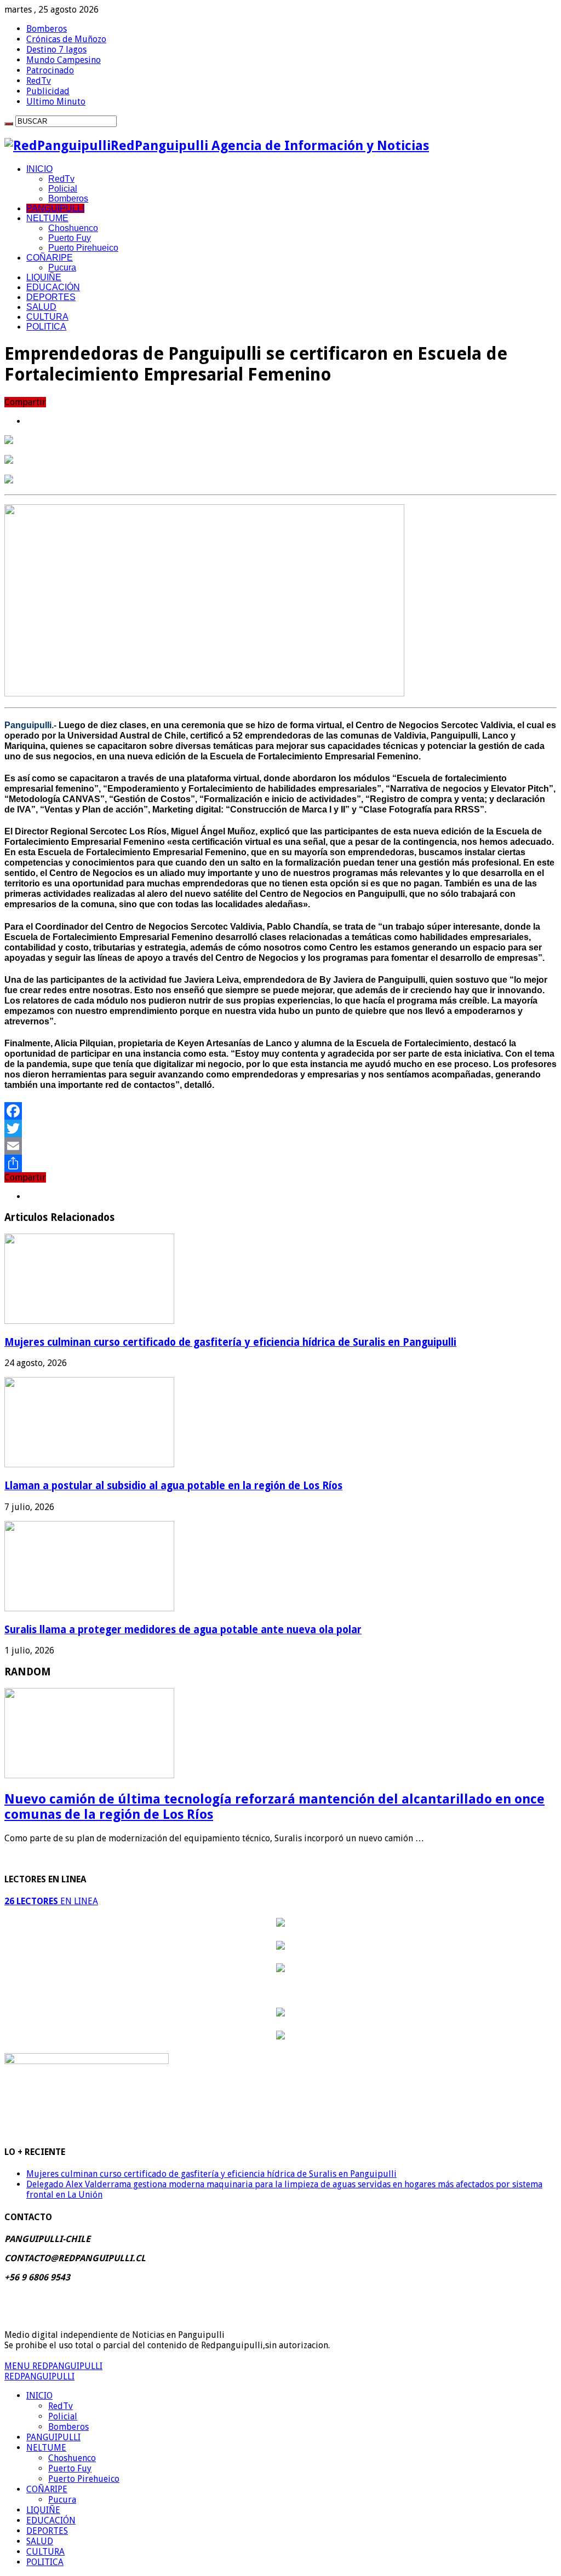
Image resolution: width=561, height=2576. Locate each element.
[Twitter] (280, 1128)
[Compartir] (280, 1163)
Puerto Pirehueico (83, 248)
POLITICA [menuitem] (45, 2562)
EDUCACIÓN (53, 287)
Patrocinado (50, 70)
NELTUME (47, 218)
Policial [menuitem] (63, 2416)
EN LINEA (51, 1901)
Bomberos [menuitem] (68, 2427)
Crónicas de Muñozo (66, 39)
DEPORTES (51, 297)
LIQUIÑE (44, 277)
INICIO (39, 169)
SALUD (41, 307)
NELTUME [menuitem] (46, 2448)
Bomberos (47, 29)
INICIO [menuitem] (39, 2396)
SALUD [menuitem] (40, 2541)
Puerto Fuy (70, 238)
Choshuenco (73, 228)
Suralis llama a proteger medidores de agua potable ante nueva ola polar (183, 1630)
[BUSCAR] (9, 124)
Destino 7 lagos (56, 50)
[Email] (280, 1146)
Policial (63, 189)
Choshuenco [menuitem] (72, 2458)
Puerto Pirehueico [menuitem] (84, 2479)
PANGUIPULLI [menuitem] (53, 2437)
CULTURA (47, 317)
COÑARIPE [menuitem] (47, 2489)
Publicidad (48, 91)
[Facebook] (280, 1111)
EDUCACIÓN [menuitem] (51, 2520)
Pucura (62, 267)
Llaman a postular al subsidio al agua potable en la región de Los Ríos (173, 1486)
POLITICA (46, 327)
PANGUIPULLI (55, 208)
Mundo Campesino (64, 60)
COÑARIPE (50, 258)
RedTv (39, 81)
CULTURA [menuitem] (45, 2552)
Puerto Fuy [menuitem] (70, 2468)
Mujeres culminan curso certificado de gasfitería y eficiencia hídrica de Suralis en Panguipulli (230, 1342)
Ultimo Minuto (56, 102)
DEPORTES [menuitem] (47, 2531)
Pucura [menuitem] (62, 2500)
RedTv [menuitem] (61, 2406)
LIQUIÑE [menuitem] (43, 2510)
